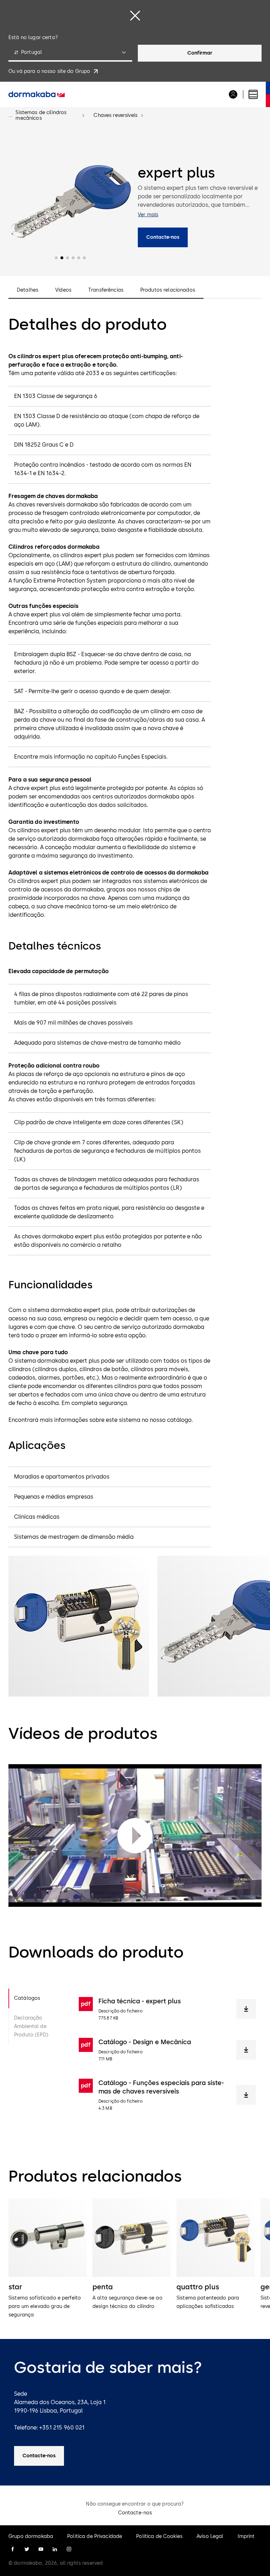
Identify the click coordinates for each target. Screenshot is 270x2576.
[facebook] (13, 2549)
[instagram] (69, 2549)
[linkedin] (55, 2549)
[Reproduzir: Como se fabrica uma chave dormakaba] (135, 1836)
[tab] (38, 1998)
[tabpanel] (167, 2054)
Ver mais (148, 215)
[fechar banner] (135, 15)
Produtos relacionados (168, 290)
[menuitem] (37, 94)
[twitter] (27, 2549)
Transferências (106, 290)
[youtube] (41, 2549)
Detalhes (28, 290)
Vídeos (63, 290)
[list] (135, 2259)
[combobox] (70, 53)
